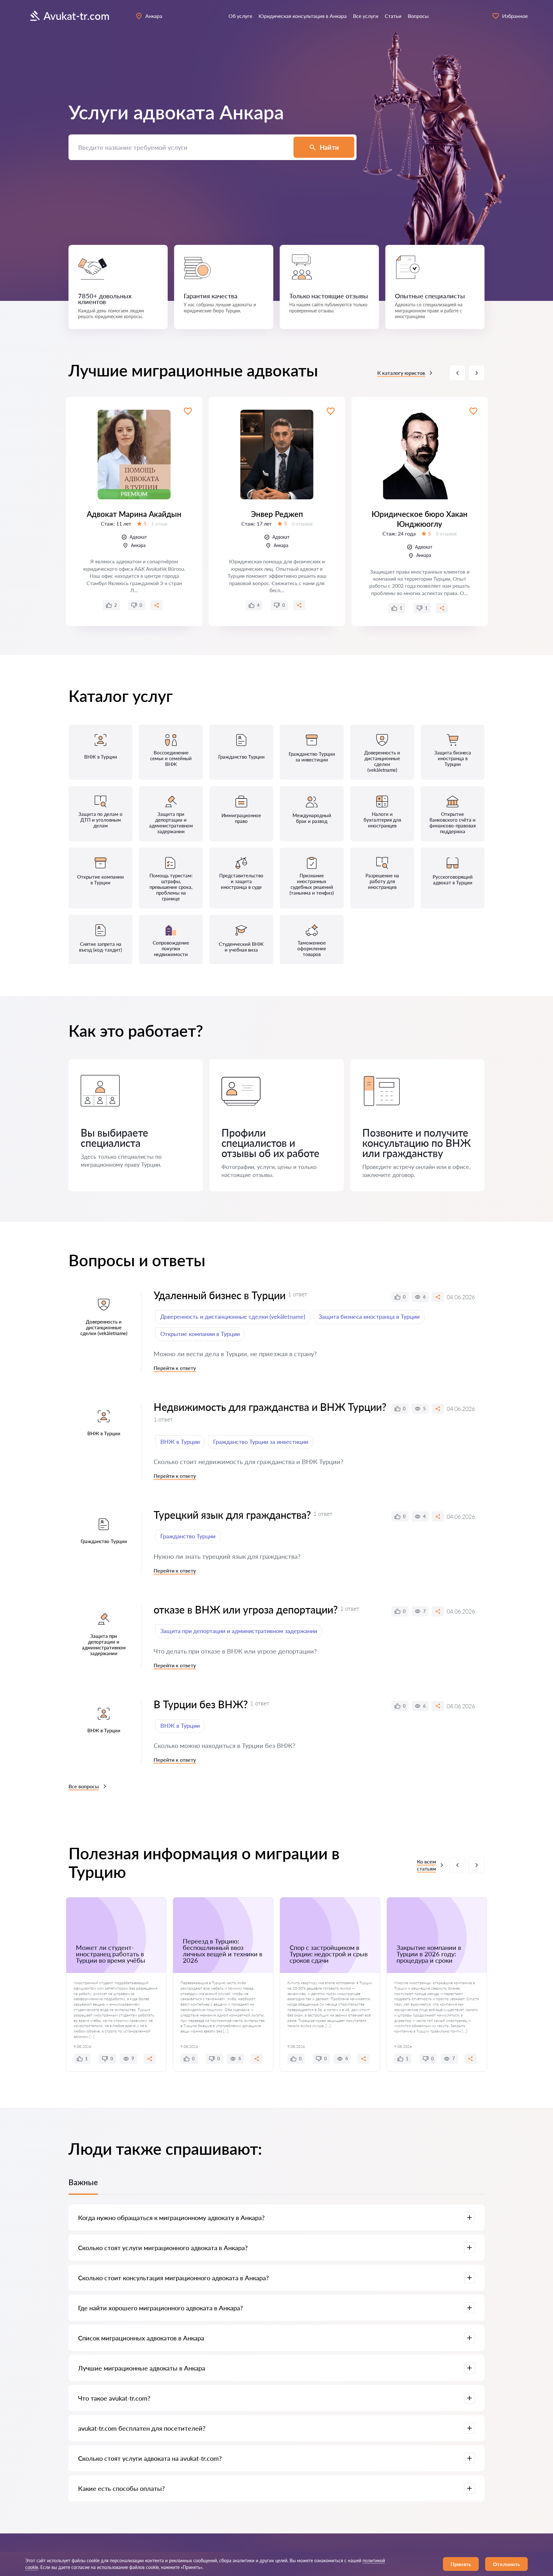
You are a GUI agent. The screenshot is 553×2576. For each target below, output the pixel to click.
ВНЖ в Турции (180, 1442)
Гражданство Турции (188, 1536)
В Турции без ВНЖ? (201, 1704)
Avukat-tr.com (76, 16)
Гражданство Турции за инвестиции (261, 1442)
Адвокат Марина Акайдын (134, 514)
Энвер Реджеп (277, 514)
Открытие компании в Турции (200, 1334)
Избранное (515, 16)
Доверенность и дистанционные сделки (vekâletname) (233, 1316)
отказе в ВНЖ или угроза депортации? (246, 1610)
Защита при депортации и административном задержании (239, 1631)
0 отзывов (302, 524)
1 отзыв (159, 524)
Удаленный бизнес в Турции (220, 1295)
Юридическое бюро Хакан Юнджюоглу (420, 519)
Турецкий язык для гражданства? (232, 1515)
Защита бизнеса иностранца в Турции (369, 1316)
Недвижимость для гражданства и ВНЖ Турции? (270, 1407)
